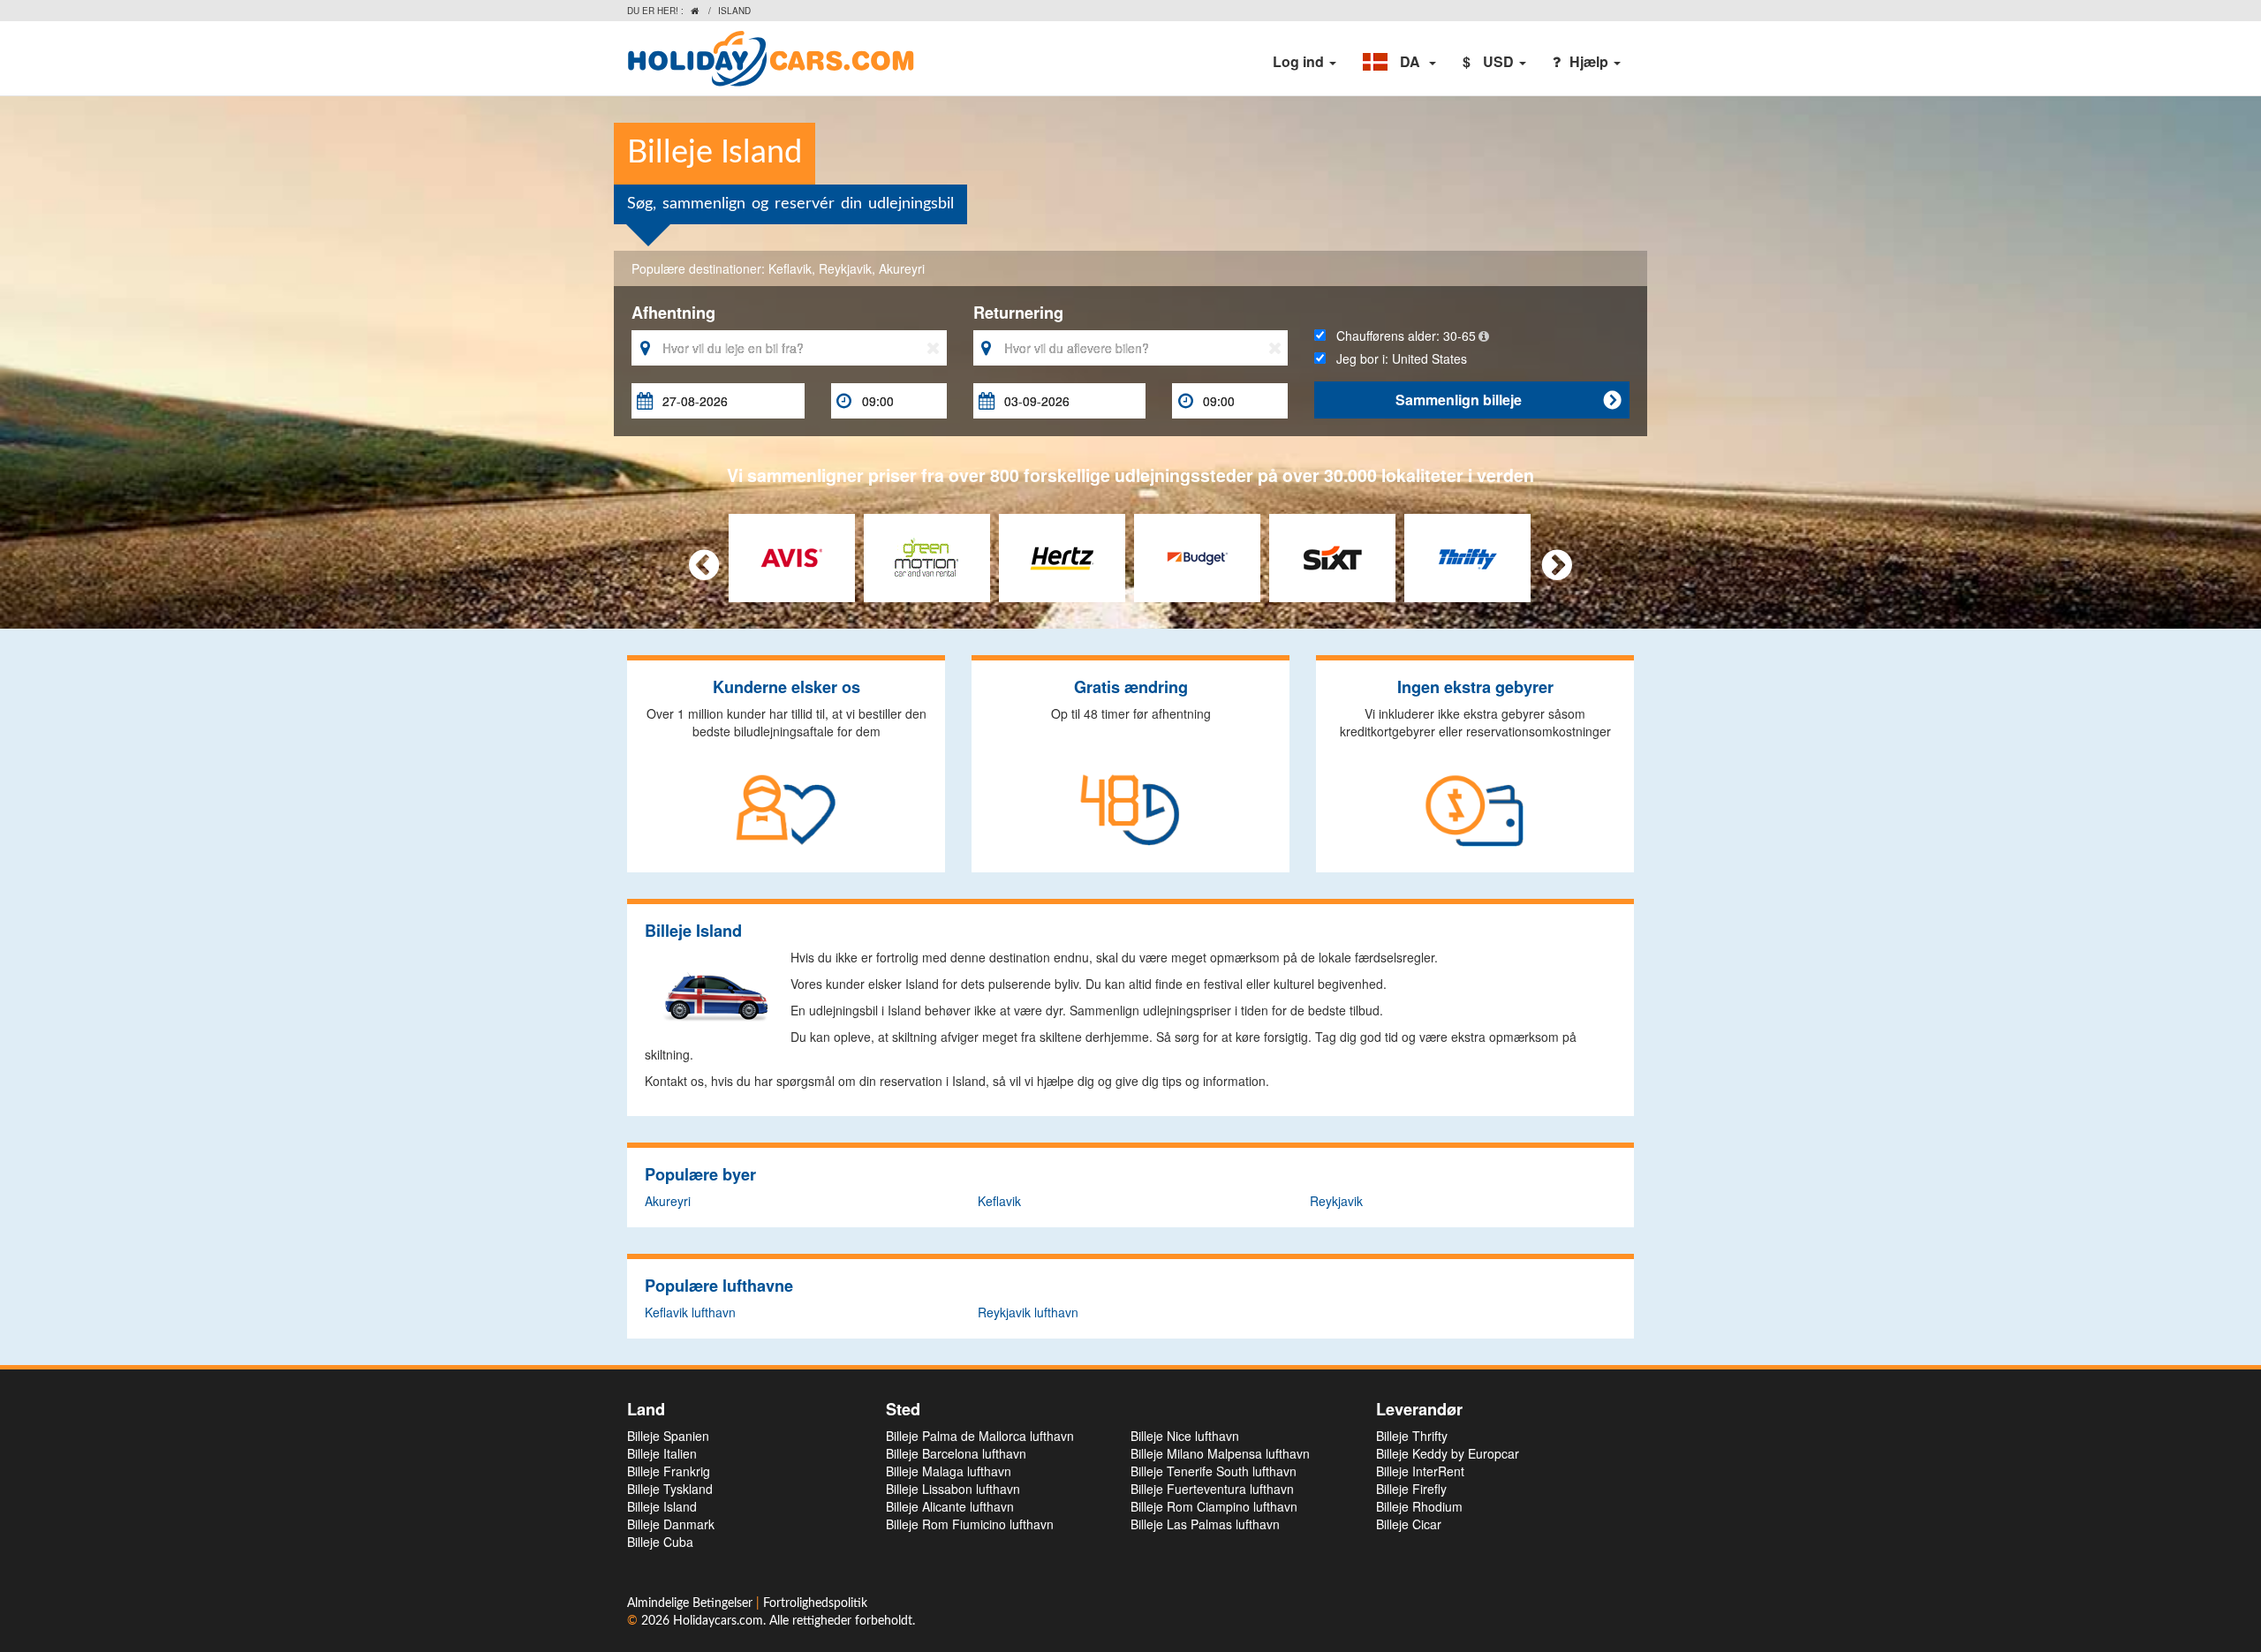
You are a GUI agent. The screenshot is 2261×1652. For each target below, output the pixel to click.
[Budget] (1197, 556)
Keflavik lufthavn (690, 1312)
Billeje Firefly (1411, 1489)
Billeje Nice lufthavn (1185, 1436)
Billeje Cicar (1409, 1524)
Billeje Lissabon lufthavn (953, 1489)
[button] (1399, 62)
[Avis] (792, 556)
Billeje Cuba (660, 1542)
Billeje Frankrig (669, 1471)
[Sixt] (1332, 556)
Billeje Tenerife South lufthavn (1214, 1471)
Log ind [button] (1300, 61)
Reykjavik (845, 268)
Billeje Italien (662, 1453)
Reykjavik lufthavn (1028, 1312)
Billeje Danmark (671, 1524)
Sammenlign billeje (1508, 400)
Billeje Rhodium (1419, 1506)
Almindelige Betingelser (692, 1603)
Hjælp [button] (1591, 61)
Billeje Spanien (668, 1436)
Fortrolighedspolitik (815, 1603)
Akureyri (902, 268)
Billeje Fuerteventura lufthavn (1212, 1489)
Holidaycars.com (718, 1621)
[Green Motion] (927, 556)
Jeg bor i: (1396, 358)
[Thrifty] (1467, 556)
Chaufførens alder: (1401, 336)
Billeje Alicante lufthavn (950, 1506)
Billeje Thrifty (1412, 1436)
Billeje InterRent (1420, 1471)
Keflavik (790, 268)
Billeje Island (662, 1506)
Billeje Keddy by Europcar (1448, 1453)
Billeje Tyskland (670, 1489)
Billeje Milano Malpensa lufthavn (1220, 1453)
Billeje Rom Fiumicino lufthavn (970, 1524)
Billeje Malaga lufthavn (949, 1471)
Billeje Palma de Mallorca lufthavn (980, 1436)
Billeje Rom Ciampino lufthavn (1214, 1506)
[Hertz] (1062, 556)
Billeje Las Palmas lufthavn (1205, 1524)
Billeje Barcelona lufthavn (956, 1453)
